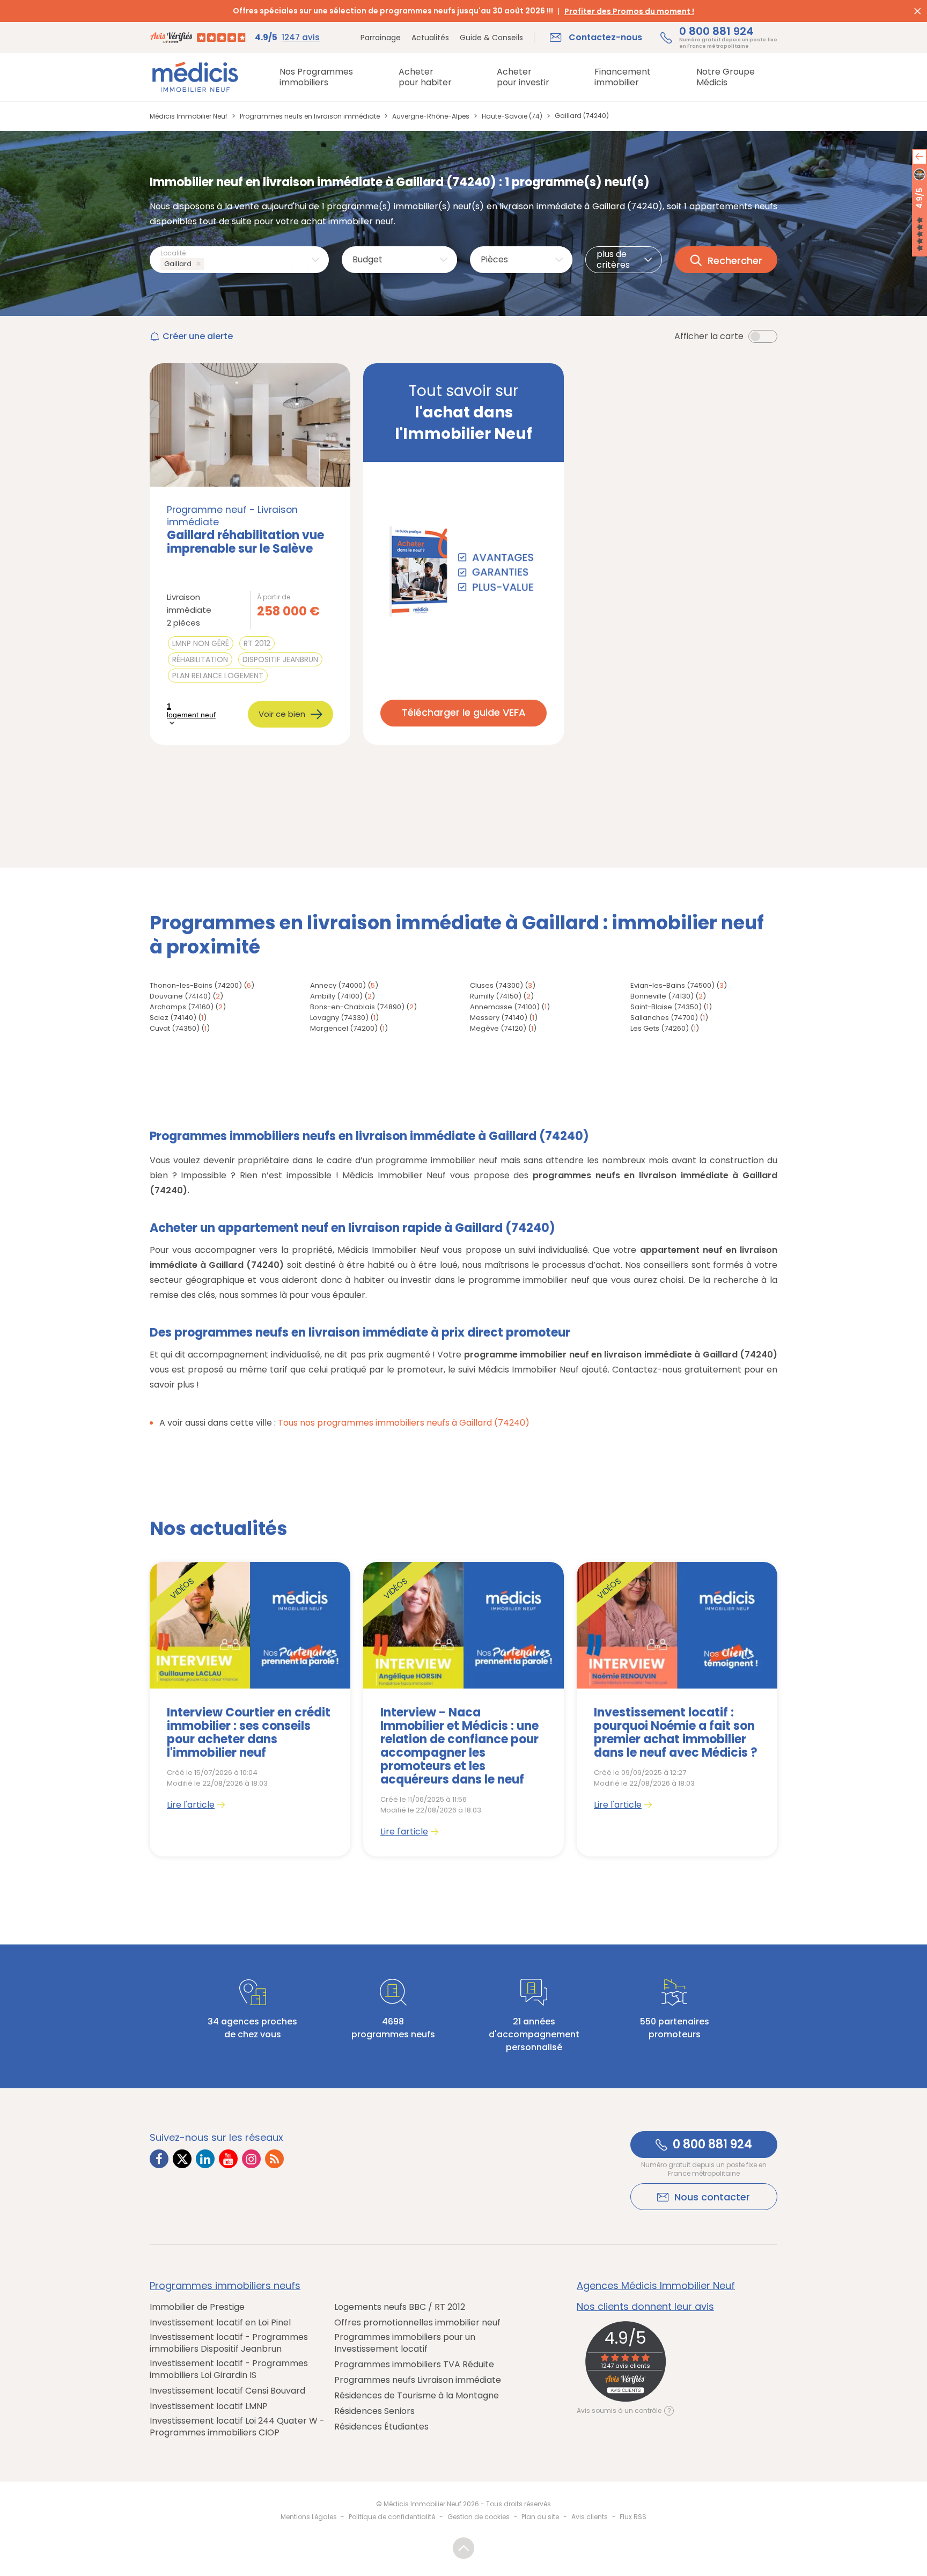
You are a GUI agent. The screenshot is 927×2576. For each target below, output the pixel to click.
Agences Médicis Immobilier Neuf (656, 2286)
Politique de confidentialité (392, 2517)
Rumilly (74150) (496, 996)
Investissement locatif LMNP (209, 2406)
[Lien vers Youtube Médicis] (228, 2159)
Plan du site (540, 2517)
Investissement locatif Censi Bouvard (227, 2391)
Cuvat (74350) (175, 1028)
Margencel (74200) (344, 1028)
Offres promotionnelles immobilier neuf (417, 2323)
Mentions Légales (309, 2517)
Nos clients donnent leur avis (645, 2307)
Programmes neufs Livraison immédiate (418, 2380)
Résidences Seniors (374, 2411)
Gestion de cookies (479, 2517)
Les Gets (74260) (660, 1028)
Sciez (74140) (173, 1018)
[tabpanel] (250, 1709)
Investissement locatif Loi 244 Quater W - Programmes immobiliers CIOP (237, 2427)
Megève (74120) (498, 1028)
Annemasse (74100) (505, 1007)
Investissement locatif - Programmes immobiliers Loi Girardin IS (229, 2369)
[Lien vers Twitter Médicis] (182, 2159)
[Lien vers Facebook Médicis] (159, 2159)
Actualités (430, 38)
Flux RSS (633, 2517)
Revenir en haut (464, 2548)
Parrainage (381, 38)
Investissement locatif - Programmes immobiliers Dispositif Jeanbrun (229, 2343)
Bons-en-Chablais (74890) (357, 1007)
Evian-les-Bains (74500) (672, 985)
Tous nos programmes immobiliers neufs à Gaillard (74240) (404, 1423)
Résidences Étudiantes (381, 2427)
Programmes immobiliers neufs (225, 2286)
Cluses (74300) (496, 985)
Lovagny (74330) (339, 1018)
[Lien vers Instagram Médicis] (251, 2159)
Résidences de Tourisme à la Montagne (417, 2396)
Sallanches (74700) (664, 1018)
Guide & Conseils (491, 38)
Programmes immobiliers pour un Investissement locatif (405, 2343)
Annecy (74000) (338, 985)
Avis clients (590, 2517)
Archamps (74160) (182, 1007)
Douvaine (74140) (180, 996)
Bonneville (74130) (662, 996)
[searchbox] (209, 264)
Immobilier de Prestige (197, 2307)
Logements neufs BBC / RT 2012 (400, 2307)
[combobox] (239, 260)
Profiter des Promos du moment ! (629, 11)
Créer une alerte (198, 336)
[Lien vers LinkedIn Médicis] (205, 2159)
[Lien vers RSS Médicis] (274, 2159)
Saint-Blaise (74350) (666, 1007)
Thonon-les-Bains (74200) (196, 985)
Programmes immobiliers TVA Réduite (414, 2365)
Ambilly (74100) (336, 996)
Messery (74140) (499, 1018)
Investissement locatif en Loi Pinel (220, 2323)
